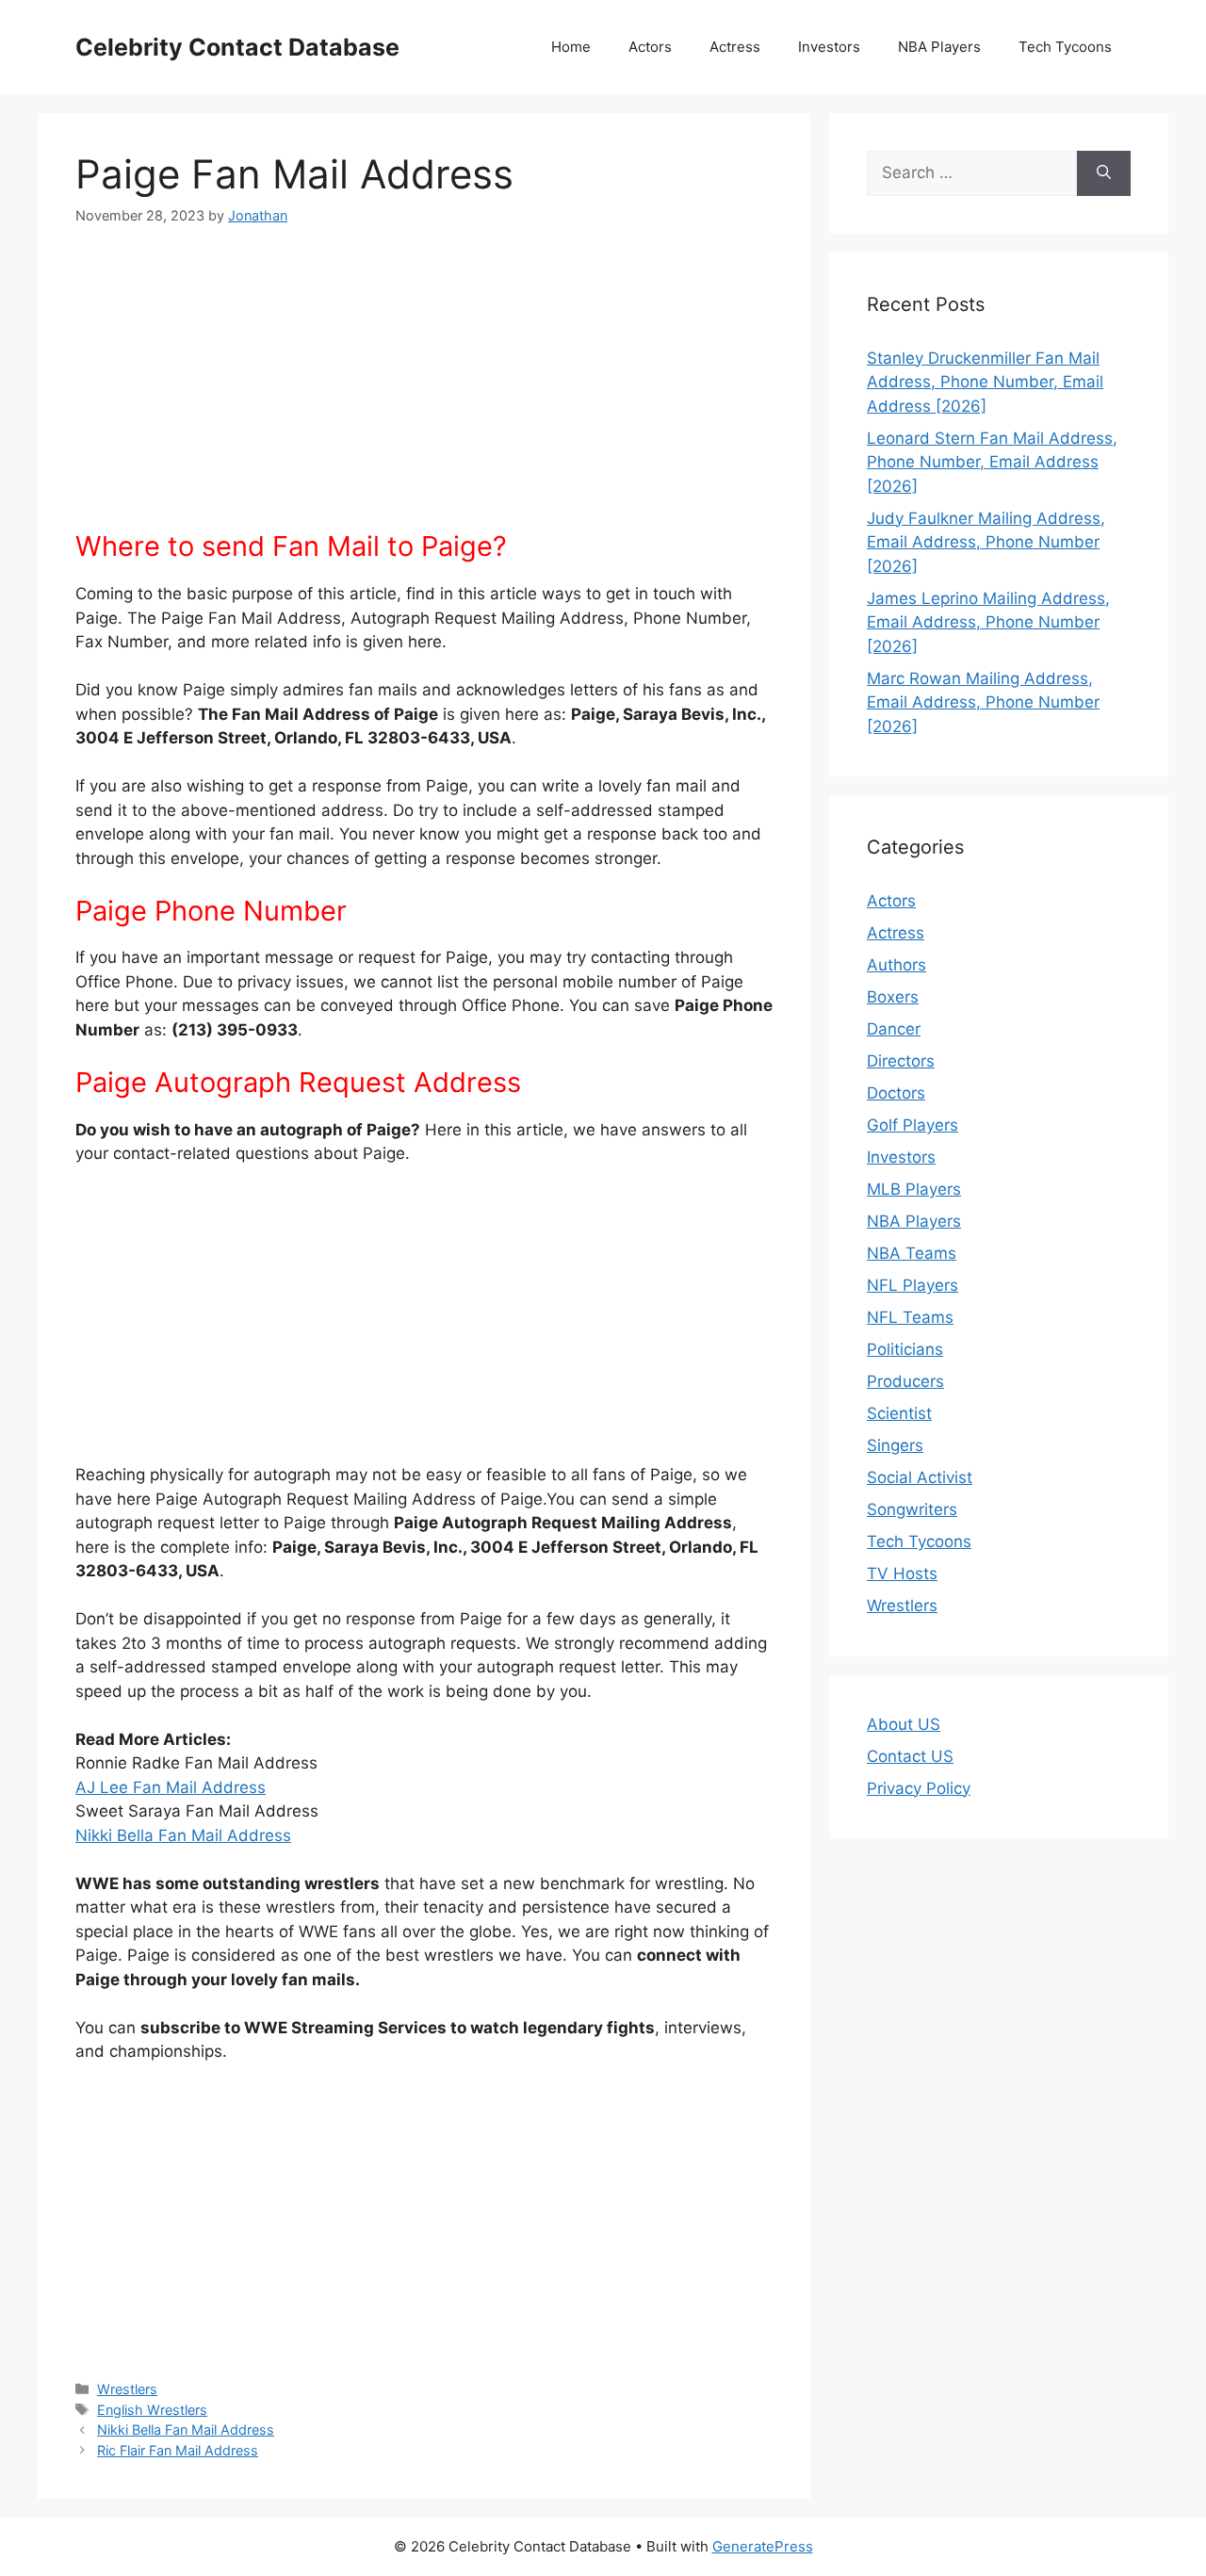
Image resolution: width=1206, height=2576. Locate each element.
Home (571, 47)
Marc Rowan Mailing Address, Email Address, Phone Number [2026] (983, 702)
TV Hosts (902, 1573)
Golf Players (913, 1125)
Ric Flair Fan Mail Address (178, 2450)
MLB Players (914, 1189)
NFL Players (913, 1285)
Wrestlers (127, 2389)
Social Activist (920, 1477)
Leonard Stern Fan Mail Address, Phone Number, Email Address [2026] (992, 462)
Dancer (894, 1029)
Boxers (893, 997)
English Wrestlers (152, 2410)
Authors (896, 965)
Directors (901, 1061)
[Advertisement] (424, 389)
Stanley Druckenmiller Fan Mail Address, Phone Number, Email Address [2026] (985, 382)
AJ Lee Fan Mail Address (171, 1787)
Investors (829, 47)
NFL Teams (910, 1317)
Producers (905, 1381)
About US (904, 1724)
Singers (895, 1445)
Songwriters (912, 1509)
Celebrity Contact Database (237, 47)
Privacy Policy (919, 1788)
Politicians (905, 1349)
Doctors (896, 1093)
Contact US (910, 1756)
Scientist (899, 1413)
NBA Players (939, 47)
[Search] (1104, 173)
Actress (735, 47)
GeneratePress (763, 2546)
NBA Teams (912, 1253)
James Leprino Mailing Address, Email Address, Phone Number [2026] (988, 622)
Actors (650, 47)
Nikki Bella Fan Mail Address (183, 1835)
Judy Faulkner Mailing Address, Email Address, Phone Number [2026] (986, 542)
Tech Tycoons (1065, 47)
